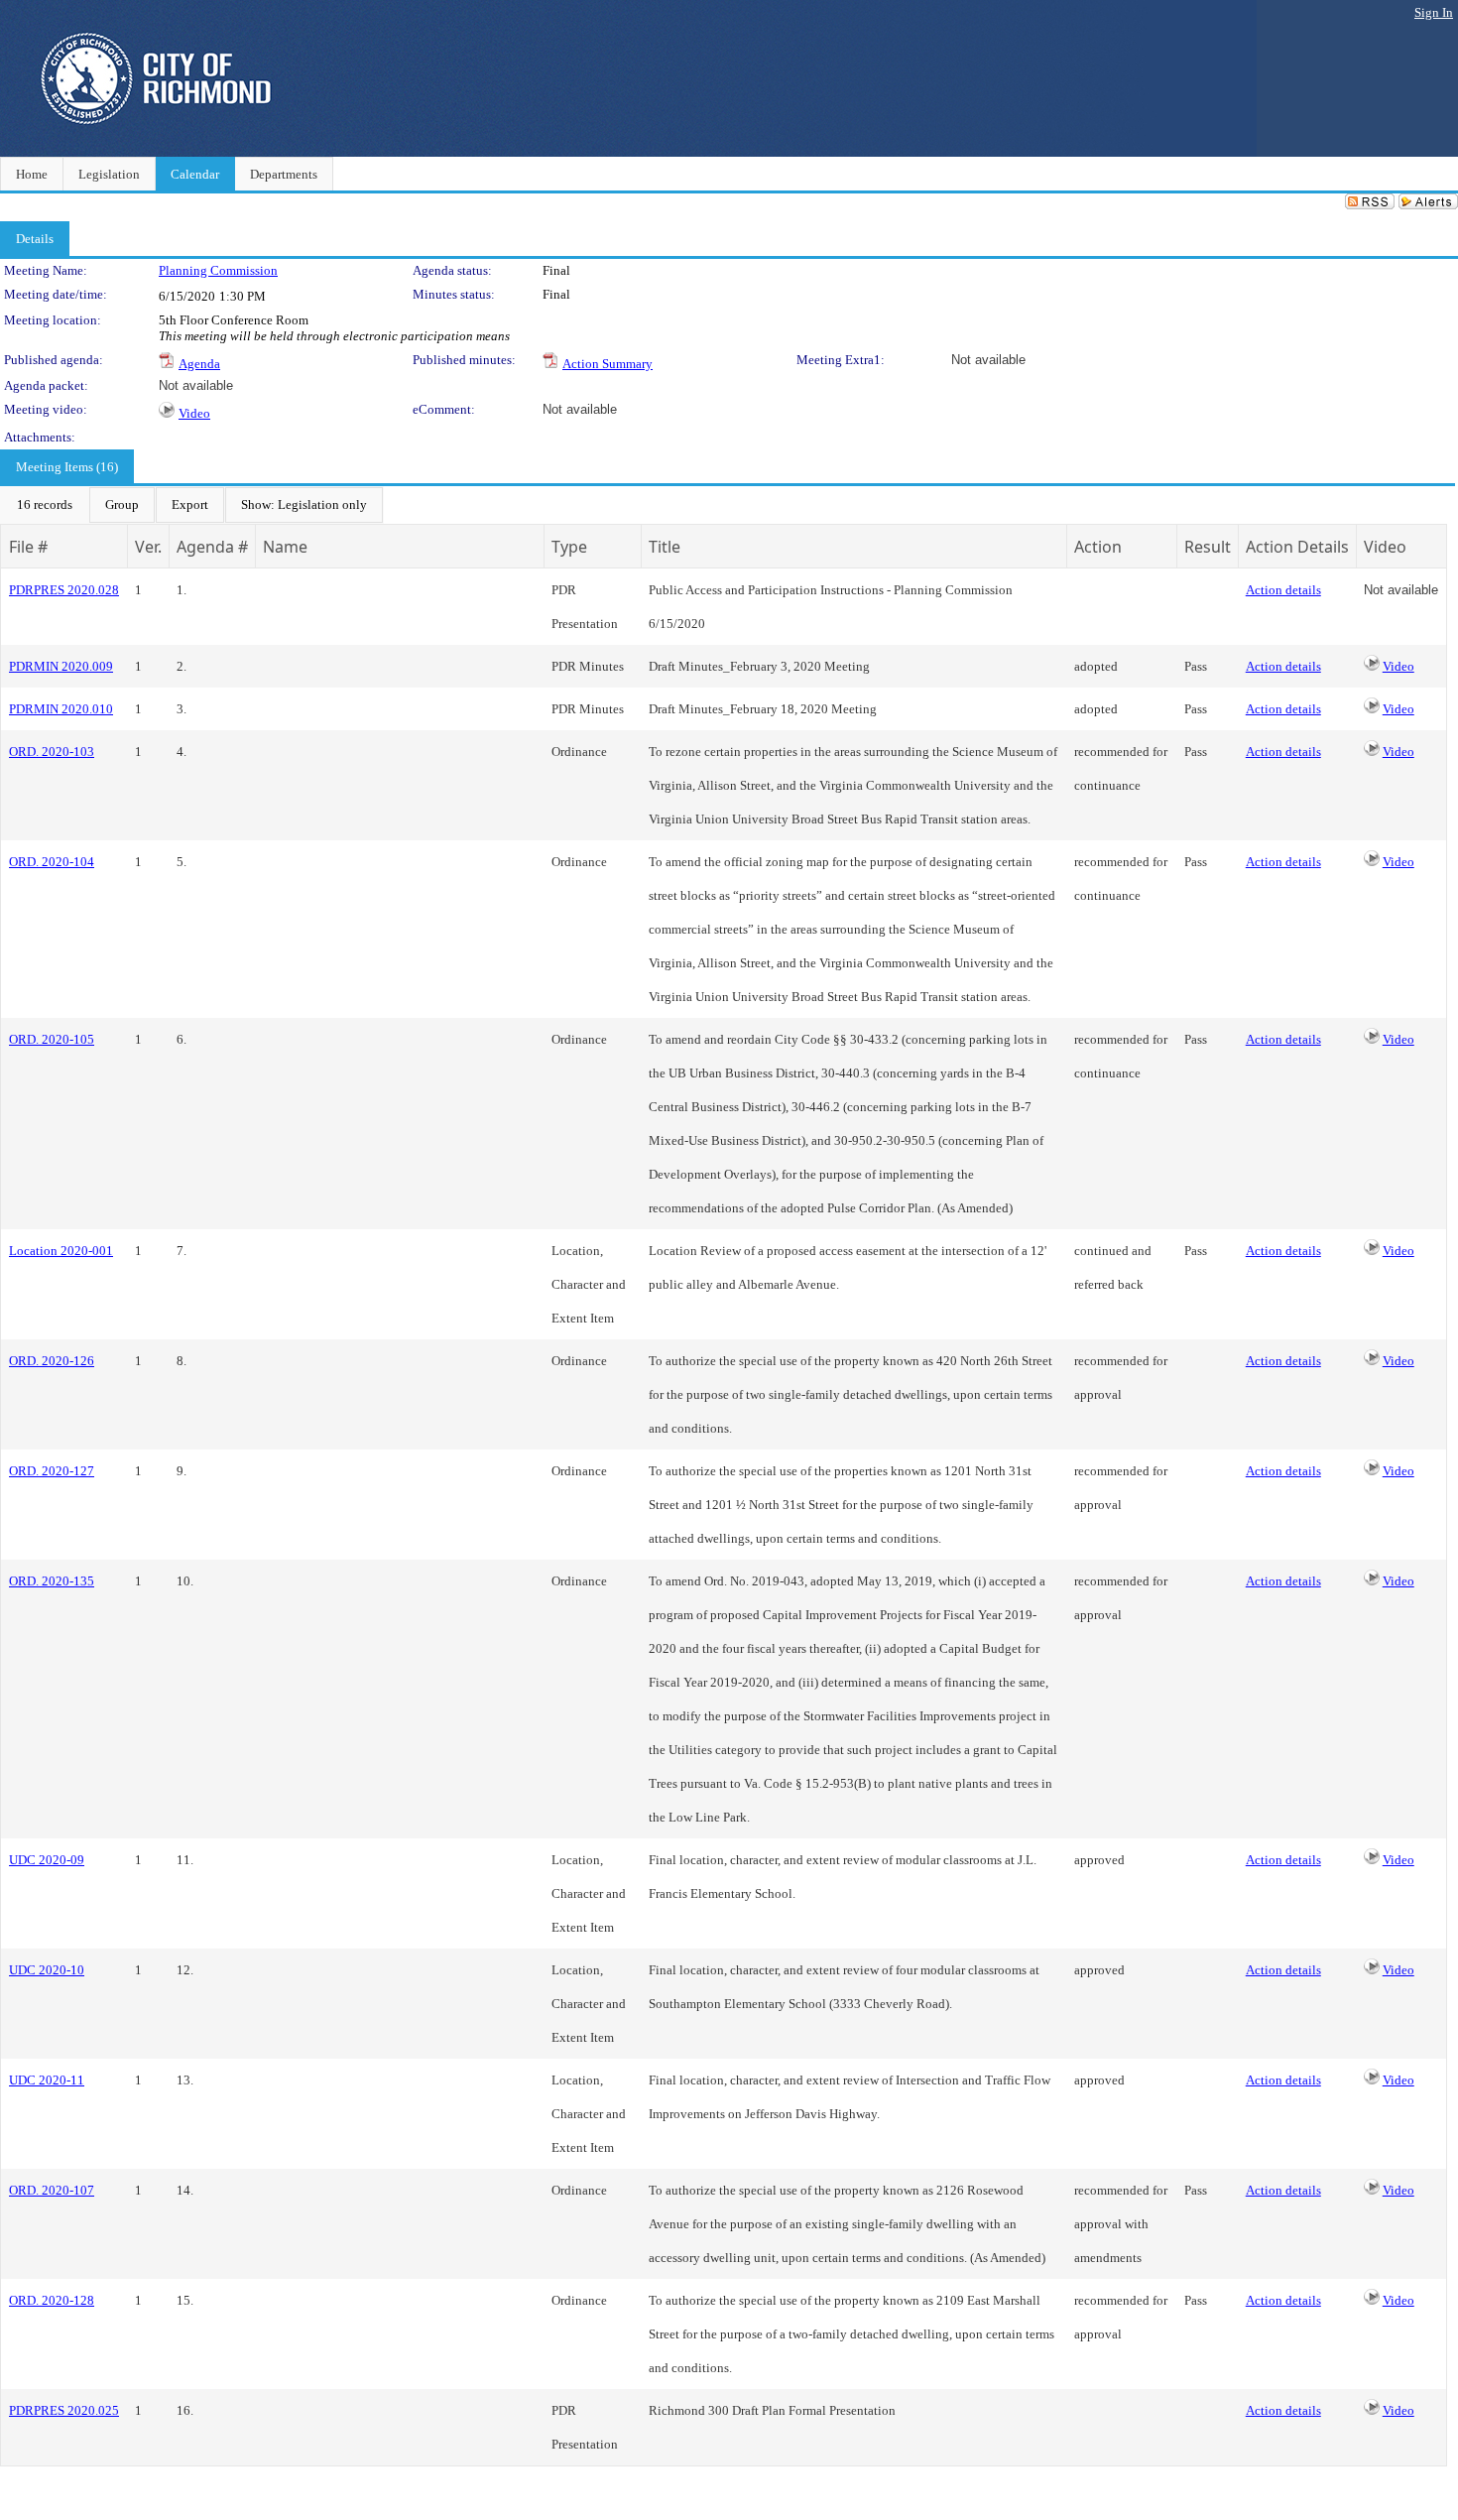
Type (569, 547)
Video (194, 413)
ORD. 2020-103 (52, 752)
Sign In (1434, 12)
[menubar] (192, 505)
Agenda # (212, 547)
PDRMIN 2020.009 (61, 666)
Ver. (148, 547)
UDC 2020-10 (47, 1970)
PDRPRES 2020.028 (64, 590)
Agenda (199, 364)
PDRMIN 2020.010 (61, 709)
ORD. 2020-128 (52, 2300)
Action (1098, 547)
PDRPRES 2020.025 (64, 2410)
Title (665, 547)
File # (28, 547)
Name (285, 547)
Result (1208, 547)
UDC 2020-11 (47, 2080)
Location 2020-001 (61, 1251)
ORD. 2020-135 (52, 1581)
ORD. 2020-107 (52, 2190)
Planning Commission (218, 270)
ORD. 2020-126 (52, 1361)
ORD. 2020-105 (52, 1039)
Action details (1283, 590)
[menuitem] (45, 505)
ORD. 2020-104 (52, 862)
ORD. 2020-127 (52, 1471)
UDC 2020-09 (47, 1860)
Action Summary (607, 364)
